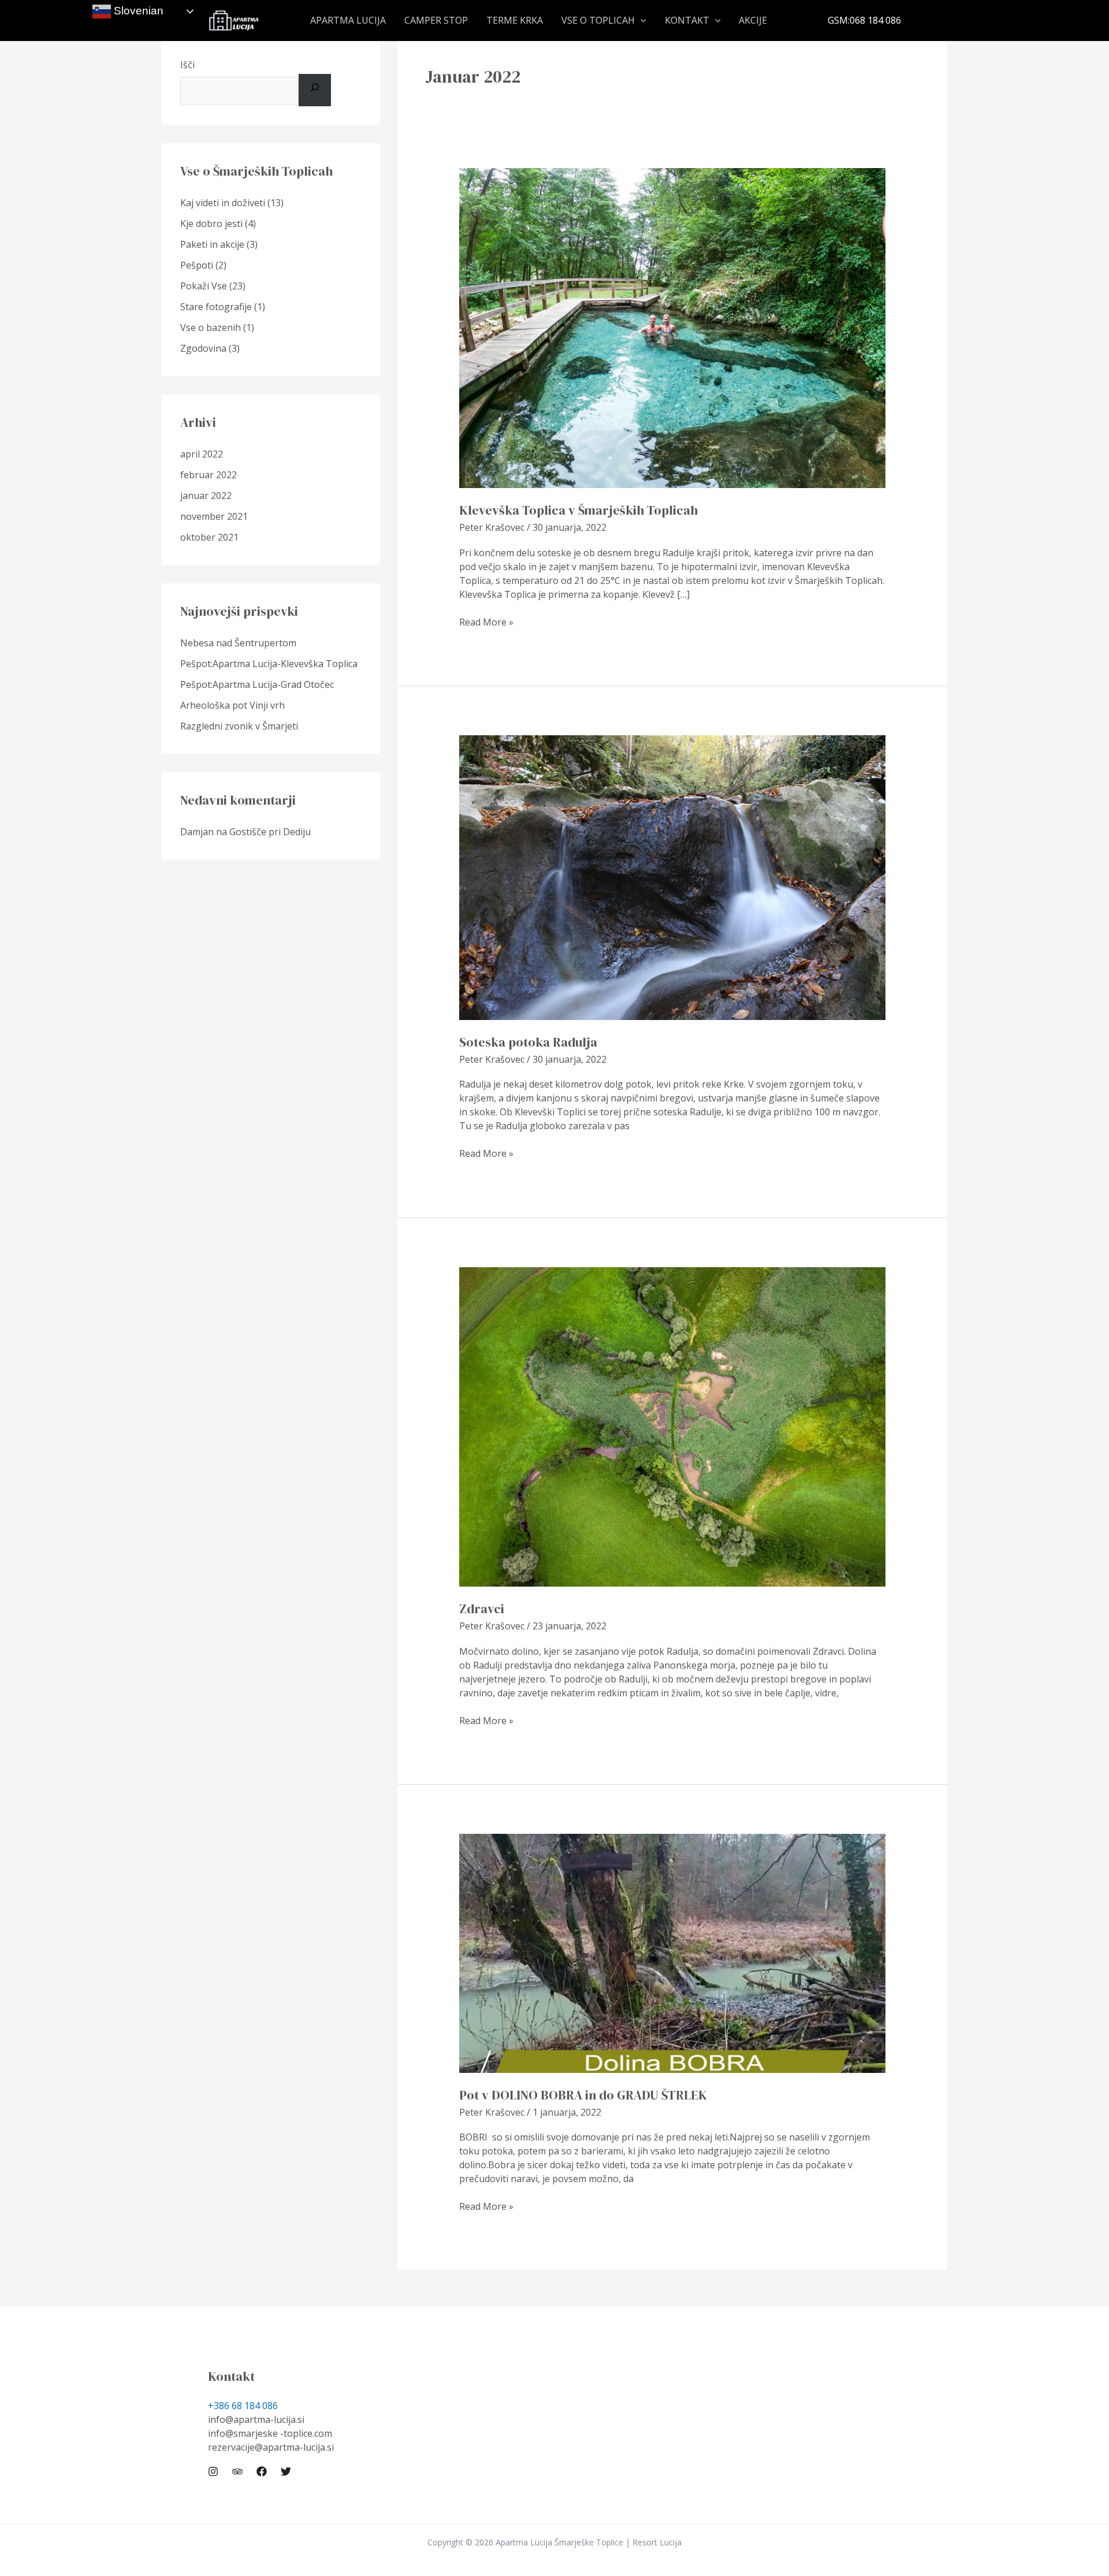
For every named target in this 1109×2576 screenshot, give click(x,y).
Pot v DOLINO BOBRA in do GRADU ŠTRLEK (583, 2095)
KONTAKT (687, 21)
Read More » (486, 622)
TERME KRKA (515, 21)
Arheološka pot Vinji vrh (232, 705)
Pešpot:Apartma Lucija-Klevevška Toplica (269, 664)
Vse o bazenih (211, 327)
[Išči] (315, 90)
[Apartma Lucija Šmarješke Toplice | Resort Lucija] (234, 20)
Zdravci (482, 1609)
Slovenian (137, 11)
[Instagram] (213, 2471)
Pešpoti (197, 265)
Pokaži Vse (204, 286)
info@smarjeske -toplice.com (270, 2433)
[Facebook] (262, 2471)
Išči (187, 65)
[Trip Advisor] (237, 2471)
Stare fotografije (216, 307)
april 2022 (202, 454)
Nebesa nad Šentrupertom (238, 643)
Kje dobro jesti (211, 224)
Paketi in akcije (212, 244)
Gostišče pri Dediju (270, 832)
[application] (641, 21)
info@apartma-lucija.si (256, 2419)
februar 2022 (209, 475)
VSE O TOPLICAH (598, 21)
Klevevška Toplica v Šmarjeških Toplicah (578, 510)
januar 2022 (206, 496)
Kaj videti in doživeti (223, 203)
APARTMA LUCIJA (348, 21)
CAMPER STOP (436, 21)
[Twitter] (286, 2471)
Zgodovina (203, 348)
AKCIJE (753, 21)
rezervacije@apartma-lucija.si (271, 2447)
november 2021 (214, 516)
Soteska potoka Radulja (528, 1042)
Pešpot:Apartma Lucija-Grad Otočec (257, 684)
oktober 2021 (209, 537)
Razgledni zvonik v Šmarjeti (239, 726)
